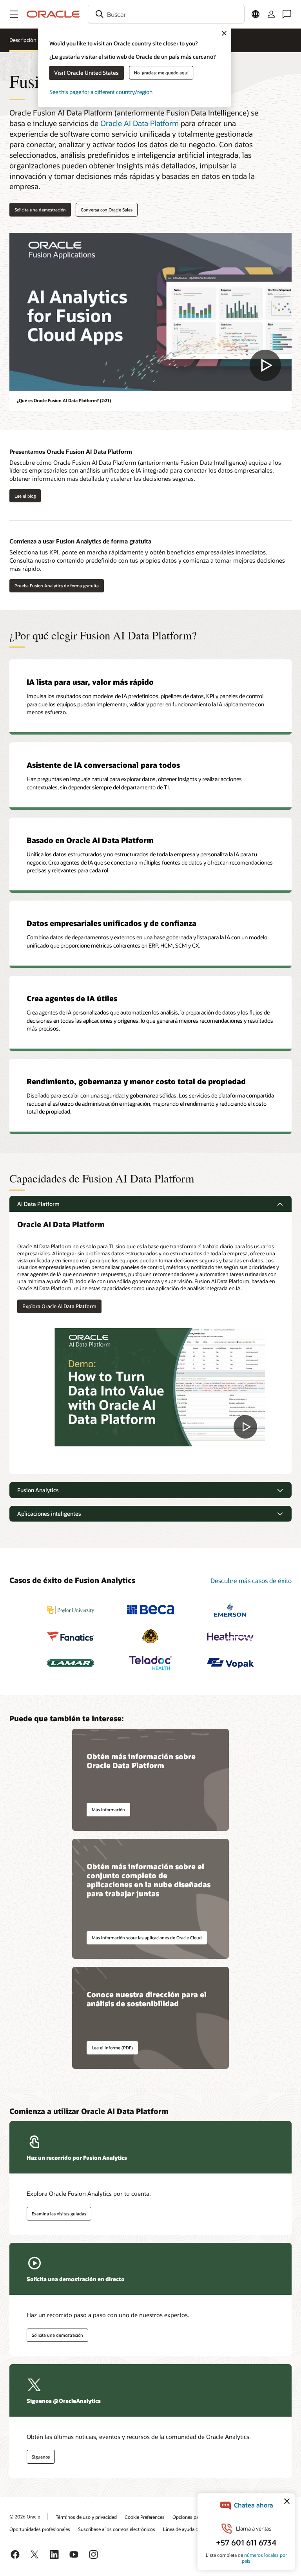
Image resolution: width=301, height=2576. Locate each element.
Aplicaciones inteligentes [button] (49, 1514)
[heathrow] (230, 1636)
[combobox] (166, 14)
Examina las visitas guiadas (59, 2214)
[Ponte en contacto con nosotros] (287, 14)
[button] (14, 14)
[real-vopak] (230, 1663)
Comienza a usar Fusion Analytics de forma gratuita (80, 541)
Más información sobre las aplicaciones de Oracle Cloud (147, 1938)
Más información (108, 1810)
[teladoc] (150, 1663)
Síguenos (41, 2457)
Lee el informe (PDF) (112, 2048)
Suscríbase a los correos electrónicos (117, 2529)
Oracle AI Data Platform (140, 123)
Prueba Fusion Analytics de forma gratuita (57, 586)
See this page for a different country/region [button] (101, 92)
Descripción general (32, 40)
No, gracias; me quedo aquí (161, 73)
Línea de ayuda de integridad (193, 2529)
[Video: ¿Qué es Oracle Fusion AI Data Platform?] (150, 312)
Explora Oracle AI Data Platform (59, 1306)
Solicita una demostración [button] (40, 210)
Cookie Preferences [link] (145, 2517)
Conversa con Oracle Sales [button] (107, 210)
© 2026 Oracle (25, 2516)
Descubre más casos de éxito (251, 1580)
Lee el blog (23, 496)
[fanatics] (71, 1636)
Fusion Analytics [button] (38, 1490)
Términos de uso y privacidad (86, 2517)
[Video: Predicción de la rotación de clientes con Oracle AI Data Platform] (160, 1387)
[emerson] (230, 1610)
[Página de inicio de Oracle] (53, 14)
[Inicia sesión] (271, 14)
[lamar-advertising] (71, 1663)
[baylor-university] (71, 1610)
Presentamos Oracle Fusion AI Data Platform (71, 451)
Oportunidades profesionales (40, 2529)
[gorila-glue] (150, 1636)
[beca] (150, 1610)
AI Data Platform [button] (38, 1204)
